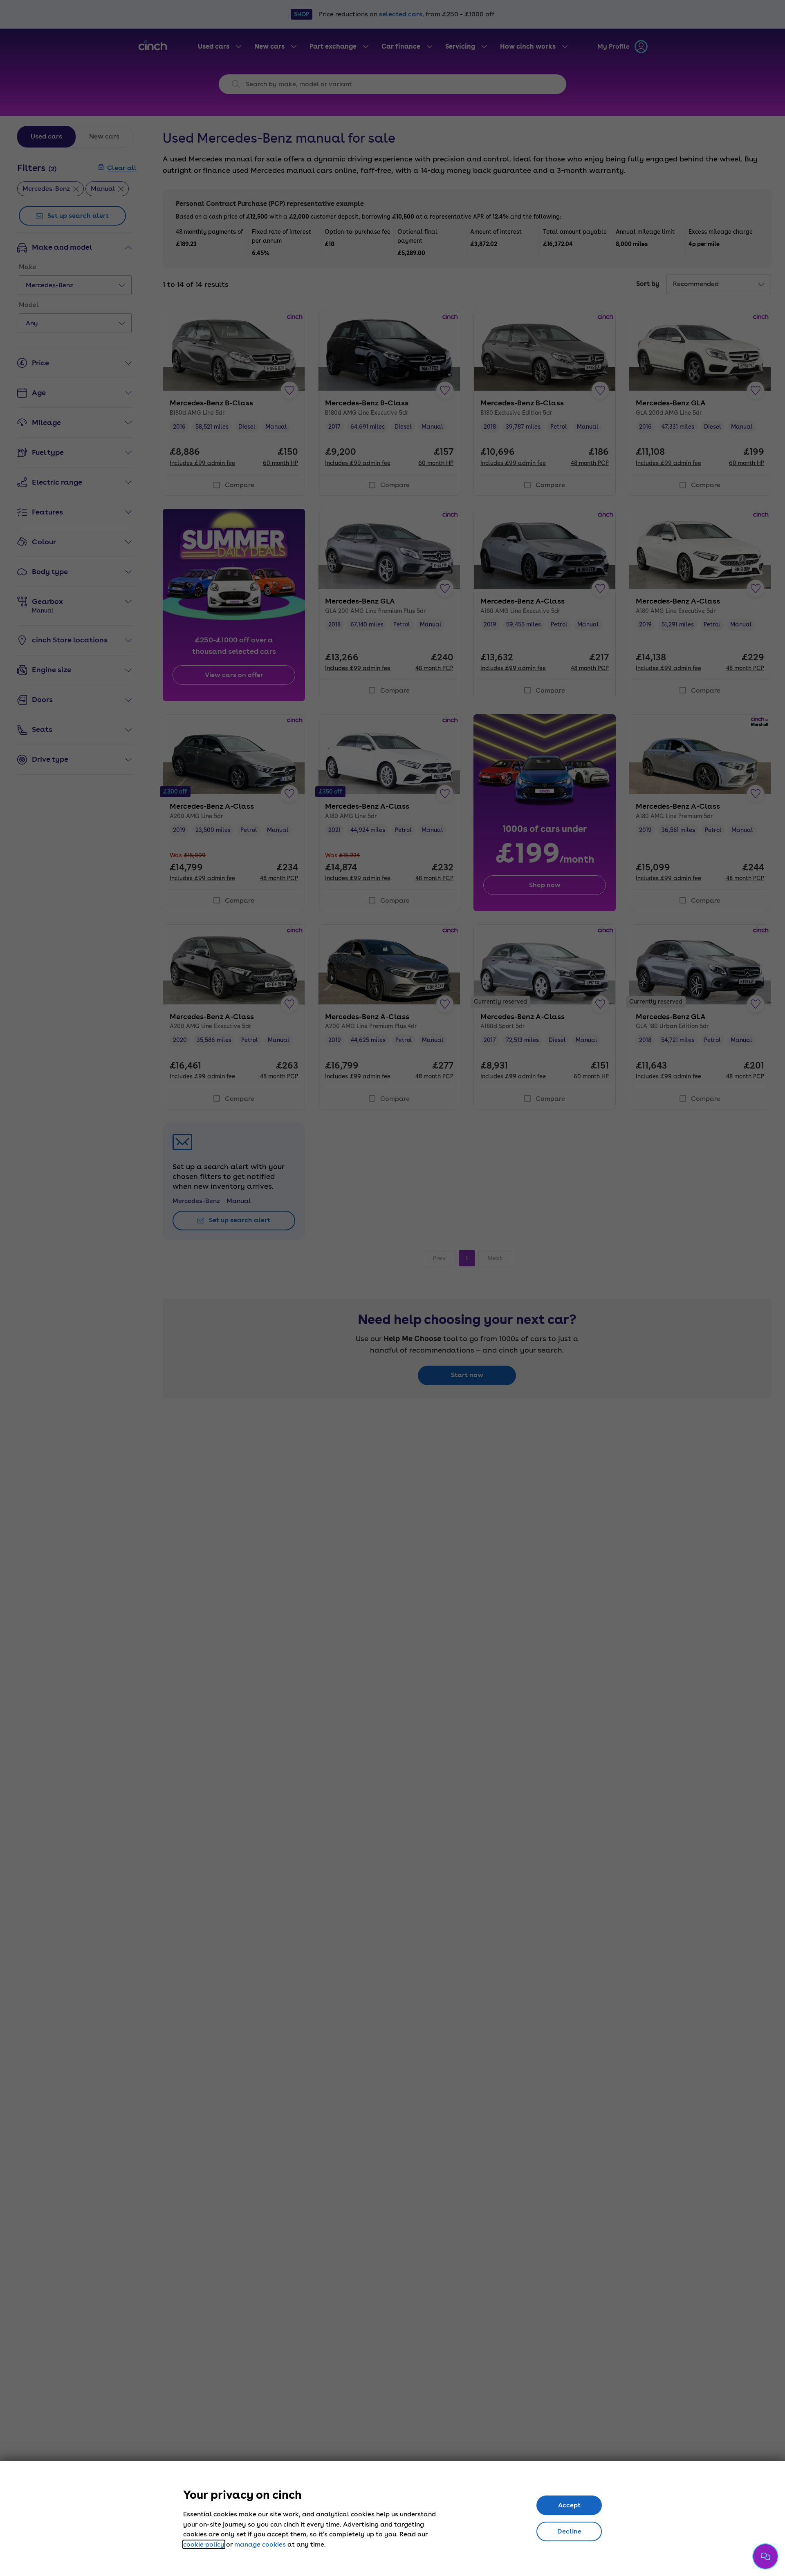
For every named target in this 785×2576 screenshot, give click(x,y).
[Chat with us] (765, 2556)
